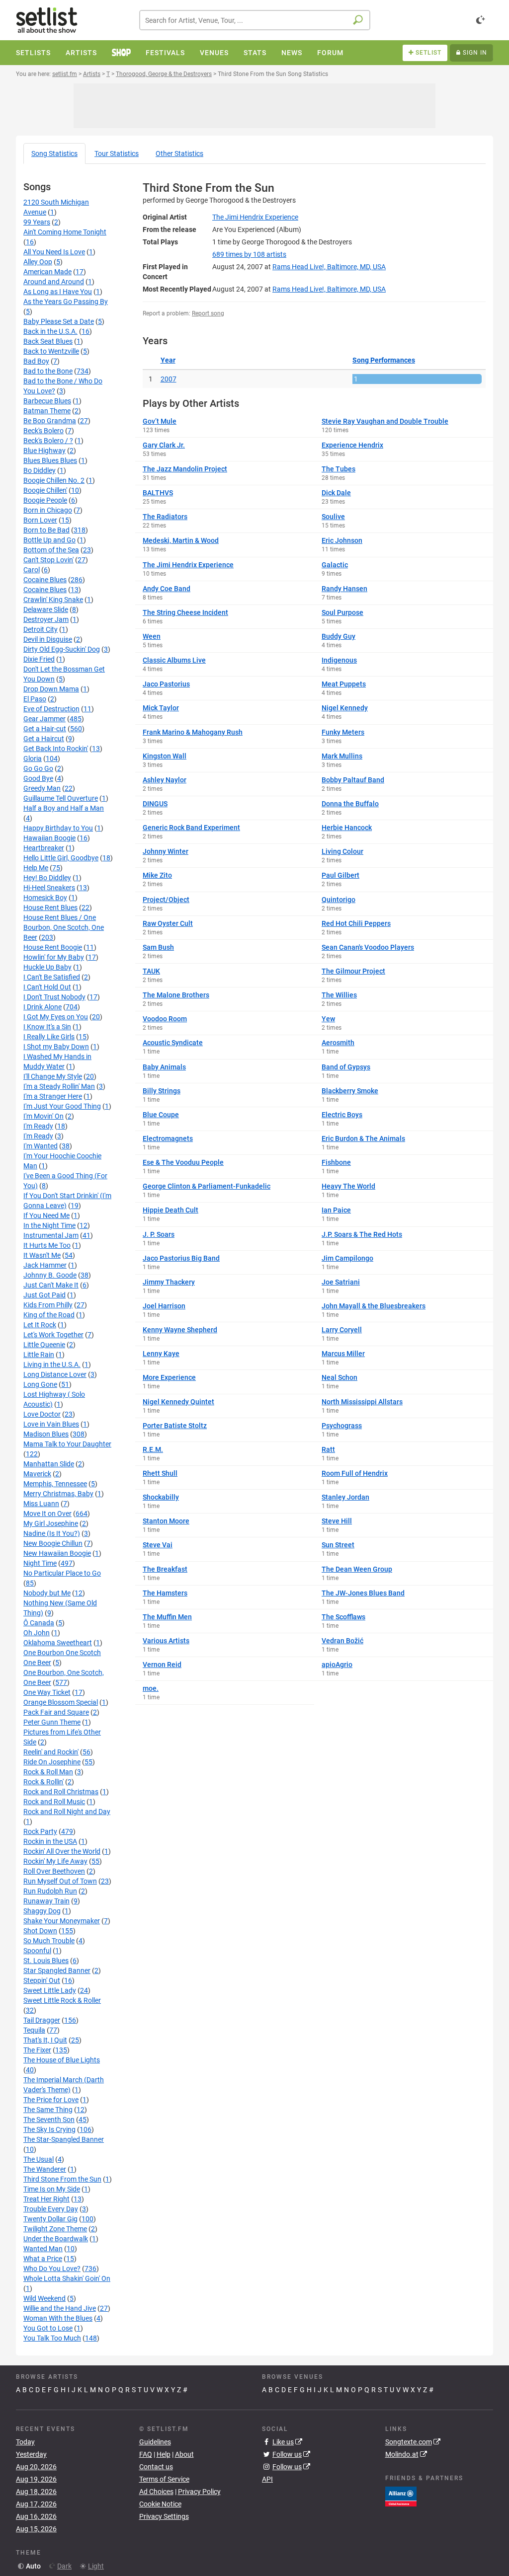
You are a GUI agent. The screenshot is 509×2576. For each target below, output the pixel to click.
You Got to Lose (48, 2328)
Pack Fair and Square (56, 1712)
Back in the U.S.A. (50, 331)
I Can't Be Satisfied (52, 977)
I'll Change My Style (53, 1076)
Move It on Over (47, 1514)
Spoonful (37, 1951)
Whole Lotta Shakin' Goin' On (67, 2278)
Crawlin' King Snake (53, 600)
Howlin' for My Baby (54, 957)
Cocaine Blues (45, 580)
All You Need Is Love (54, 252)
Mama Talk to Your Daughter (67, 1444)
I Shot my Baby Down (56, 1047)
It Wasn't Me (42, 1255)
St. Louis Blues (46, 1961)
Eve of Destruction (51, 709)
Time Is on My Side (52, 2189)
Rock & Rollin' (43, 1782)
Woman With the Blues (58, 2318)
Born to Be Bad (46, 530)
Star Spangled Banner (57, 1970)
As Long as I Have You (58, 292)
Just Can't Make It (51, 1285)
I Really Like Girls (49, 1037)
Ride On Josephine (52, 1762)
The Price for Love (51, 2100)
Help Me (36, 868)
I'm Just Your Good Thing (62, 1106)
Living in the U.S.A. (52, 1364)
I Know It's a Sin (47, 1027)
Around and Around (54, 282)
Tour (117, 153)
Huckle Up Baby (47, 967)
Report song (208, 313)
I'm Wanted (41, 1146)
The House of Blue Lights (62, 2060)
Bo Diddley (40, 470)
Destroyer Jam (46, 619)
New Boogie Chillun (53, 1543)
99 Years (37, 222)
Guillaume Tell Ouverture (61, 798)
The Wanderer (45, 2169)
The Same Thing (48, 2110)
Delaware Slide (46, 609)
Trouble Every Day (51, 2209)
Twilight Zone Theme (55, 2229)
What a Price (43, 2259)
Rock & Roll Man (48, 1772)
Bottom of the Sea (51, 550)
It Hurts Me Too (47, 1245)
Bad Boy (36, 361)
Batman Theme (47, 411)
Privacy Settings (164, 2516)
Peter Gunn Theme (52, 1722)
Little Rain (39, 1355)
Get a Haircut (44, 739)
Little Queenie (44, 1345)
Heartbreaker (44, 848)
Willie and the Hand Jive (60, 2308)
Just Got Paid (44, 1295)
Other (179, 153)
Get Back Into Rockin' (56, 749)
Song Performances (384, 360)
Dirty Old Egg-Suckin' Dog (62, 649)
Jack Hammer (45, 1265)
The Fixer (37, 2050)
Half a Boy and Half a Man (64, 808)
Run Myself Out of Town (60, 1881)
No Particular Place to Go (62, 1573)
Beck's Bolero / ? (48, 441)
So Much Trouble (49, 1941)
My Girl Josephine (51, 1523)
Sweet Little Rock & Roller (62, 2000)
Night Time (40, 1563)
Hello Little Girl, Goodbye (61, 858)
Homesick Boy (45, 898)
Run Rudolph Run (50, 1891)
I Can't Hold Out (47, 987)
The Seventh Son (49, 2120)
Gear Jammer (44, 719)
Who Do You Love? (52, 2269)
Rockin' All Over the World (62, 1851)
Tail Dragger (42, 2020)
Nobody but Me (47, 1593)
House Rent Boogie (53, 947)
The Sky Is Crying (49, 2129)
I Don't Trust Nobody (54, 997)
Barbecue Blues (47, 401)
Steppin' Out (42, 1980)
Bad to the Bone (48, 371)
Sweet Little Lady (50, 1990)
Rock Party (40, 1831)
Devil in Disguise (48, 639)
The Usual (39, 2159)
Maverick (37, 1474)
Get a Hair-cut (45, 729)
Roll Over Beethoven (54, 1871)
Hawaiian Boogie (49, 838)
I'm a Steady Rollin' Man (59, 1086)
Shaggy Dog (42, 1911)
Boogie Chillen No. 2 (54, 480)
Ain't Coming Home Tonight (65, 232)
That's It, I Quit (45, 2040)
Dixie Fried (39, 659)
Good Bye (38, 778)
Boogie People (45, 500)
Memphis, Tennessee (55, 1484)
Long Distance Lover (55, 1374)
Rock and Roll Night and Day (67, 1812)
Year (168, 360)
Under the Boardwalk (56, 2239)
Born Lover (40, 520)
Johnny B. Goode (50, 1275)
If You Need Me (46, 1215)
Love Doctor (42, 1414)
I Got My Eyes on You (56, 1017)
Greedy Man (42, 788)
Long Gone (40, 1384)
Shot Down (40, 1931)
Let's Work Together (53, 1335)
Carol (32, 570)
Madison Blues (46, 1434)
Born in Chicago (48, 510)
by (249, 254)
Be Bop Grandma (50, 421)
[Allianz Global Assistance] (401, 2496)
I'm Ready (38, 1126)
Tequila (34, 2030)
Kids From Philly (48, 1305)
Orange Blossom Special (61, 1702)
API (267, 2479)
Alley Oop (38, 262)
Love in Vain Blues (51, 1424)
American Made (47, 272)
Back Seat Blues (48, 341)
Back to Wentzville (51, 351)
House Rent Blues (50, 908)
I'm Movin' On (43, 1116)
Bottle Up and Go (49, 540)
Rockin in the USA (50, 1841)
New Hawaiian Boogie (57, 1553)
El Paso (35, 699)
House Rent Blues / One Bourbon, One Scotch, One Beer (64, 927)
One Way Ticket (47, 1692)
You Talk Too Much (52, 2338)
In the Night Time (49, 1225)
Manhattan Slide (49, 1464)
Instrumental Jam (51, 1235)
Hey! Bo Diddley (47, 878)
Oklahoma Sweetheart (58, 1643)
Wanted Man (43, 2249)
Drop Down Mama (51, 689)
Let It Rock (40, 1325)
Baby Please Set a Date (59, 321)
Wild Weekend (44, 2298)
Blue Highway (44, 451)
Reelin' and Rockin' (51, 1752)
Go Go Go (38, 768)
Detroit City (41, 629)
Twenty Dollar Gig (50, 2219)
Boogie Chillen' (45, 490)
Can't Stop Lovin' (48, 560)
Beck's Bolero (43, 431)
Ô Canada (39, 1623)
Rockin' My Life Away (55, 1861)
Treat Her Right (46, 2199)
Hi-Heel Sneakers (49, 888)
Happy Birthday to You (58, 828)
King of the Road (49, 1315)
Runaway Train (46, 1901)
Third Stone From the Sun (62, 2179)
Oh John (37, 1633)
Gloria (33, 758)
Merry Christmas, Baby (58, 1494)
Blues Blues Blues (50, 460)
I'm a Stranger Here (53, 1096)
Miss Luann (41, 1504)
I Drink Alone (42, 1007)
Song (54, 153)
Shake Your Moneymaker (62, 1921)
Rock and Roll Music (54, 1802)
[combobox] (255, 20)
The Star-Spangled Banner (64, 2139)
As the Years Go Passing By (66, 302)
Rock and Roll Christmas (61, 1792)
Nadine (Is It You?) (52, 1533)
